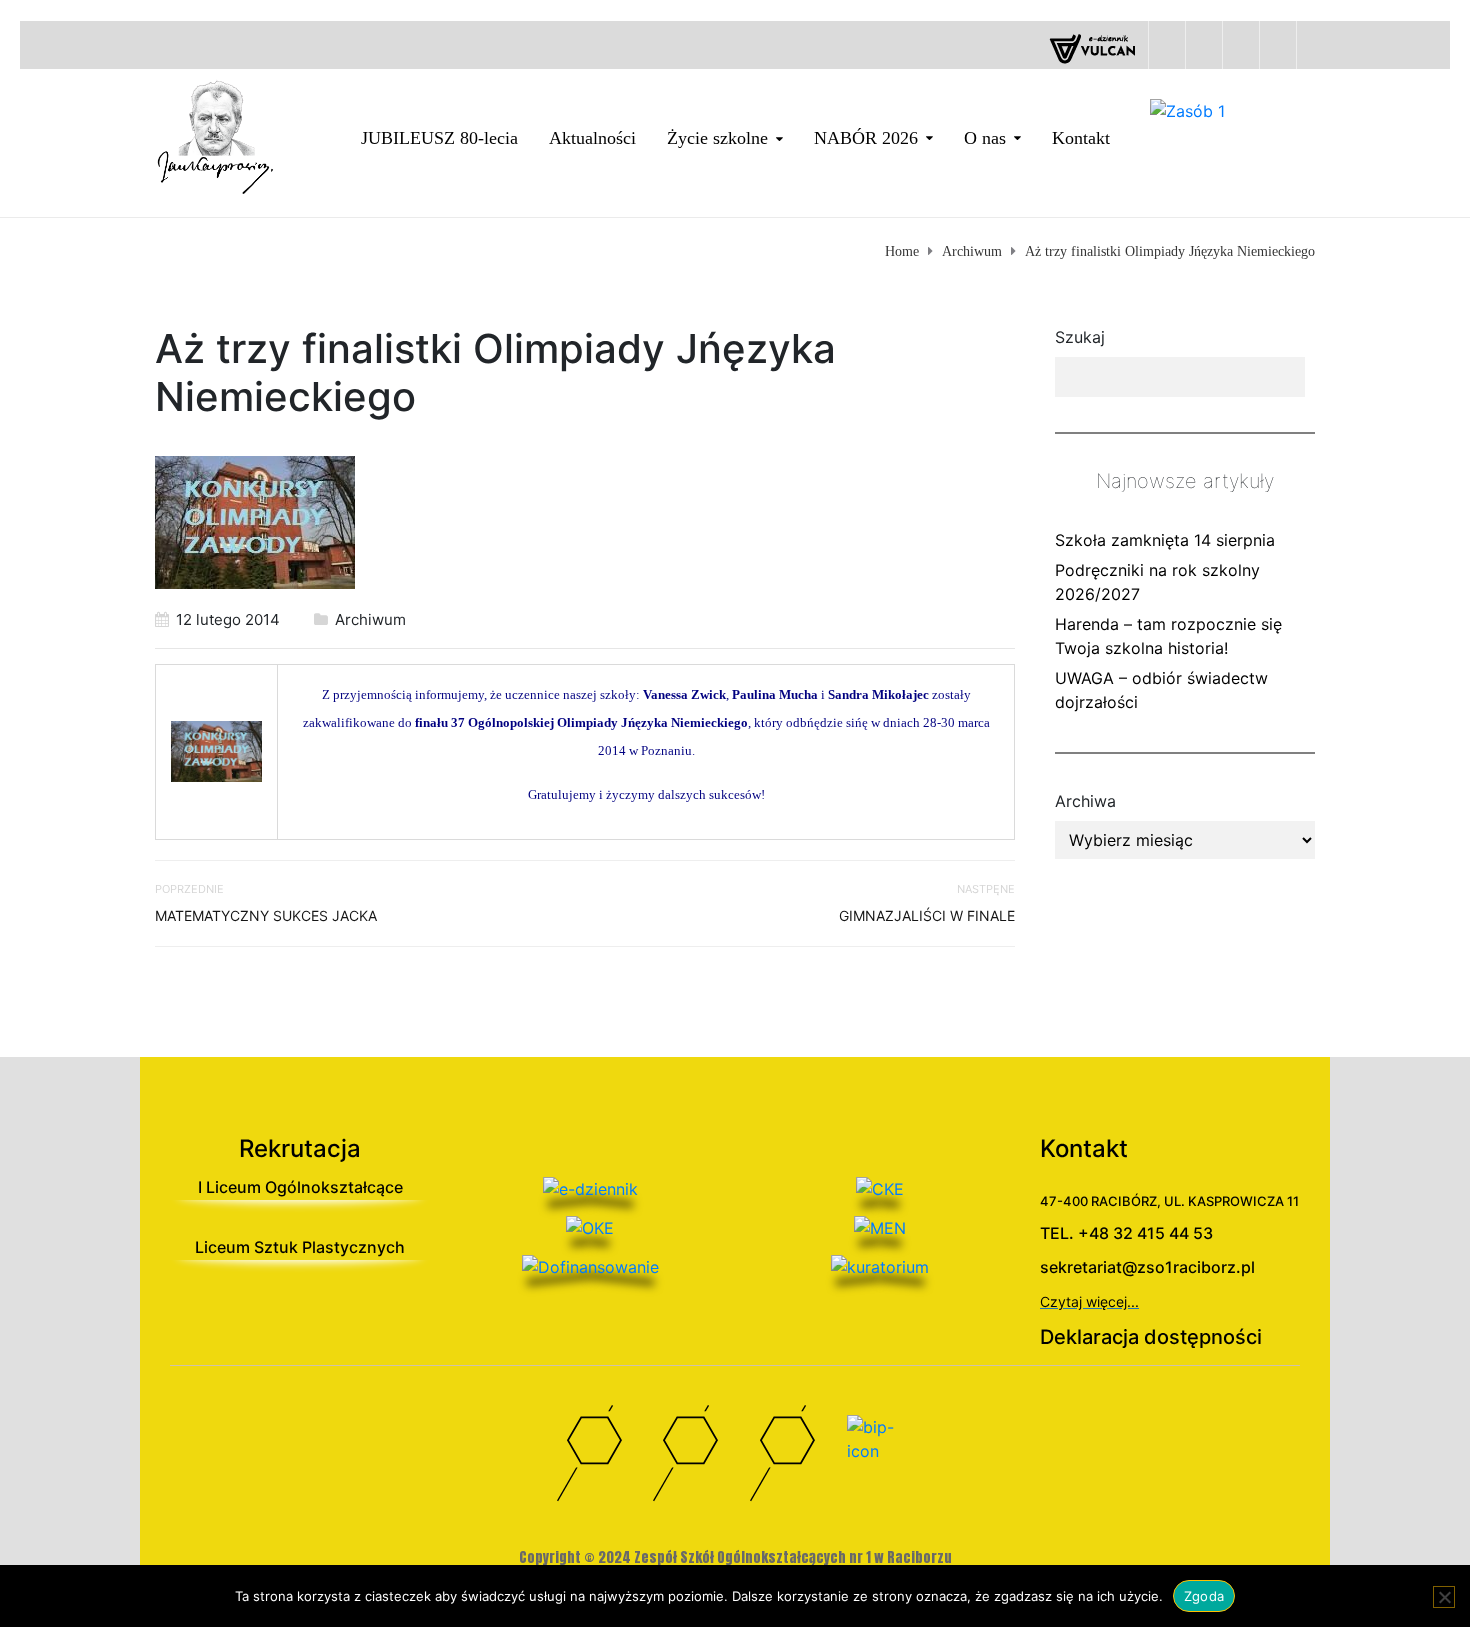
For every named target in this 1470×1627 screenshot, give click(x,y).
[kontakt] (1203, 45)
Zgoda (1204, 1596)
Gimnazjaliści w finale (927, 915)
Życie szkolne (717, 138)
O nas (985, 138)
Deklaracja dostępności (1151, 1337)
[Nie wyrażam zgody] (1444, 1597)
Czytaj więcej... (1089, 1301)
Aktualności (592, 138)
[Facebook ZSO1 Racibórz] (1240, 45)
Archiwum (370, 619)
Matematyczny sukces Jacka (266, 915)
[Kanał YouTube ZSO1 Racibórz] (1277, 45)
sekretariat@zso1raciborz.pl (1147, 1267)
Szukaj (1080, 337)
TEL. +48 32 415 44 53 (1126, 1233)
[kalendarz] (1166, 45)
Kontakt (1081, 138)
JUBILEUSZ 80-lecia (439, 138)
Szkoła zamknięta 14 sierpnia (1165, 540)
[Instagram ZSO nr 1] (783, 1458)
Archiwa (1085, 801)
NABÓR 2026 (866, 138)
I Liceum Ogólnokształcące (300, 1187)
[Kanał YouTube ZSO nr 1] (686, 1458)
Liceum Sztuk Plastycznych (300, 1247)
